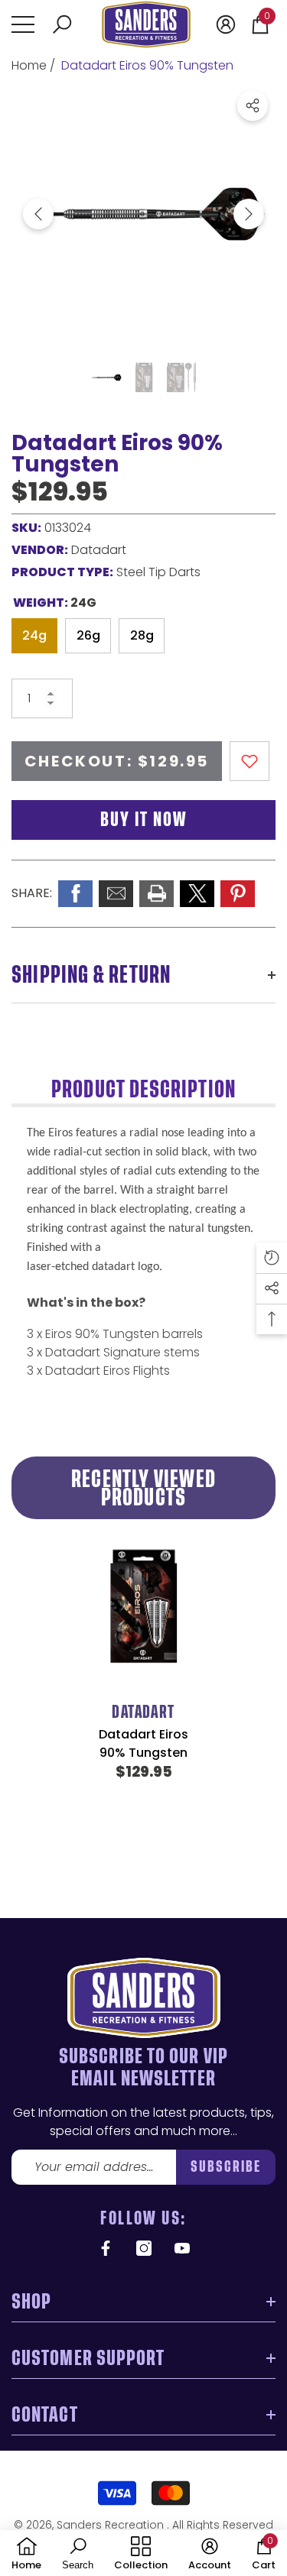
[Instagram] (144, 2248)
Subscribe (226, 2167)
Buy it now (143, 820)
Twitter (197, 894)
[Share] (253, 105)
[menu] (23, 24)
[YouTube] (182, 2248)
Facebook (75, 894)
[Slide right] (249, 214)
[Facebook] (106, 2248)
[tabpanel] (143, 1693)
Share (253, 105)
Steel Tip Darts (158, 572)
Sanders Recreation (112, 2525)
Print (157, 894)
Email (116, 894)
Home (29, 65)
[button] (62, 24)
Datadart (99, 550)
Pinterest (238, 894)
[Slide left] (38, 214)
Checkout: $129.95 (117, 761)
